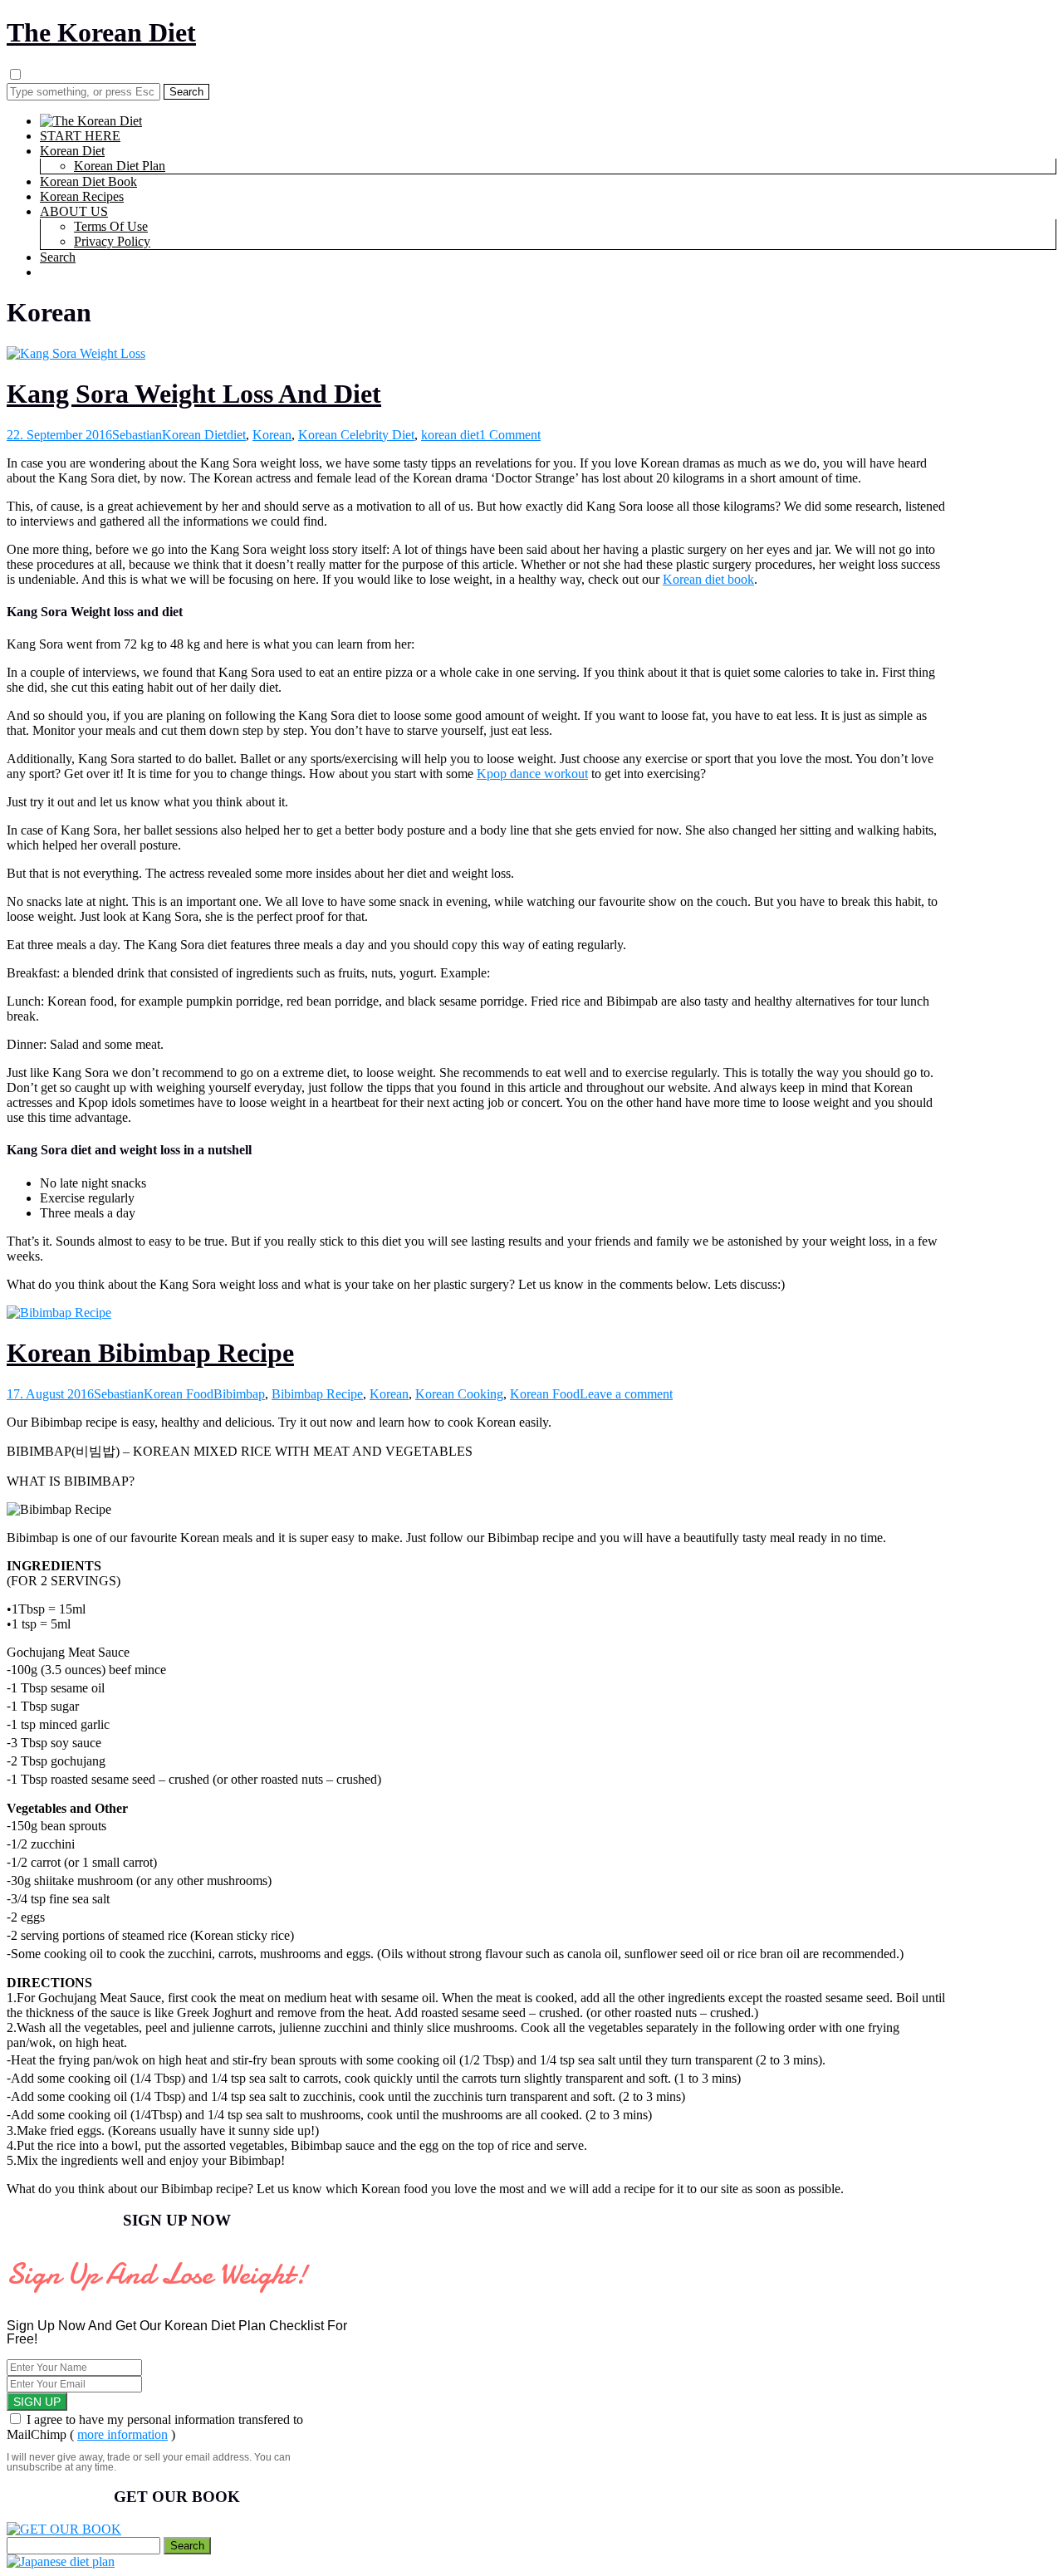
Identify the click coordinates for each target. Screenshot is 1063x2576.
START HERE (80, 136)
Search (58, 257)
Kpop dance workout (532, 774)
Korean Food (179, 1394)
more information (122, 2434)
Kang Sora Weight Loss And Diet (194, 394)
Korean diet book (708, 579)
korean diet (450, 435)
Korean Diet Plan (120, 166)
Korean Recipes (82, 196)
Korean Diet (72, 151)
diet (236, 435)
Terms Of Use (111, 226)
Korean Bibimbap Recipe (150, 1353)
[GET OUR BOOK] (64, 2529)
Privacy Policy (112, 241)
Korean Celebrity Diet (356, 435)
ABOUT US (74, 211)
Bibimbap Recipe (317, 1394)
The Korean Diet (101, 32)
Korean (272, 435)
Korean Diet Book (88, 181)
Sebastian (137, 435)
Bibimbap (239, 1394)
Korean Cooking (459, 1394)
